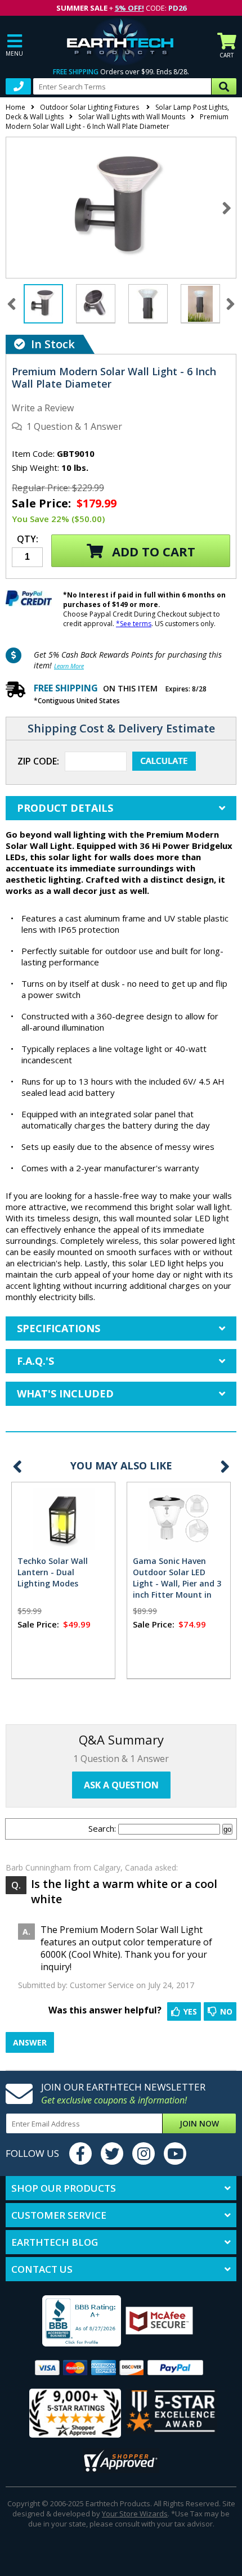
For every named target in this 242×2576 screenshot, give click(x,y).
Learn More (69, 666)
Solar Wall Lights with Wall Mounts (132, 117)
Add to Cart (152, 551)
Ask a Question (121, 1785)
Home (15, 107)
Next (227, 208)
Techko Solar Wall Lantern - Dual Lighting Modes (53, 1572)
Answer (30, 2042)
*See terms (134, 624)
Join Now (199, 2123)
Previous (17, 1466)
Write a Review (43, 408)
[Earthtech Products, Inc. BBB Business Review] (67, 2322)
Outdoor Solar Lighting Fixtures (90, 107)
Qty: (28, 540)
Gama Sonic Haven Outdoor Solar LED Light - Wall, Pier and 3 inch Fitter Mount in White (177, 1583)
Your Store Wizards (135, 2514)
